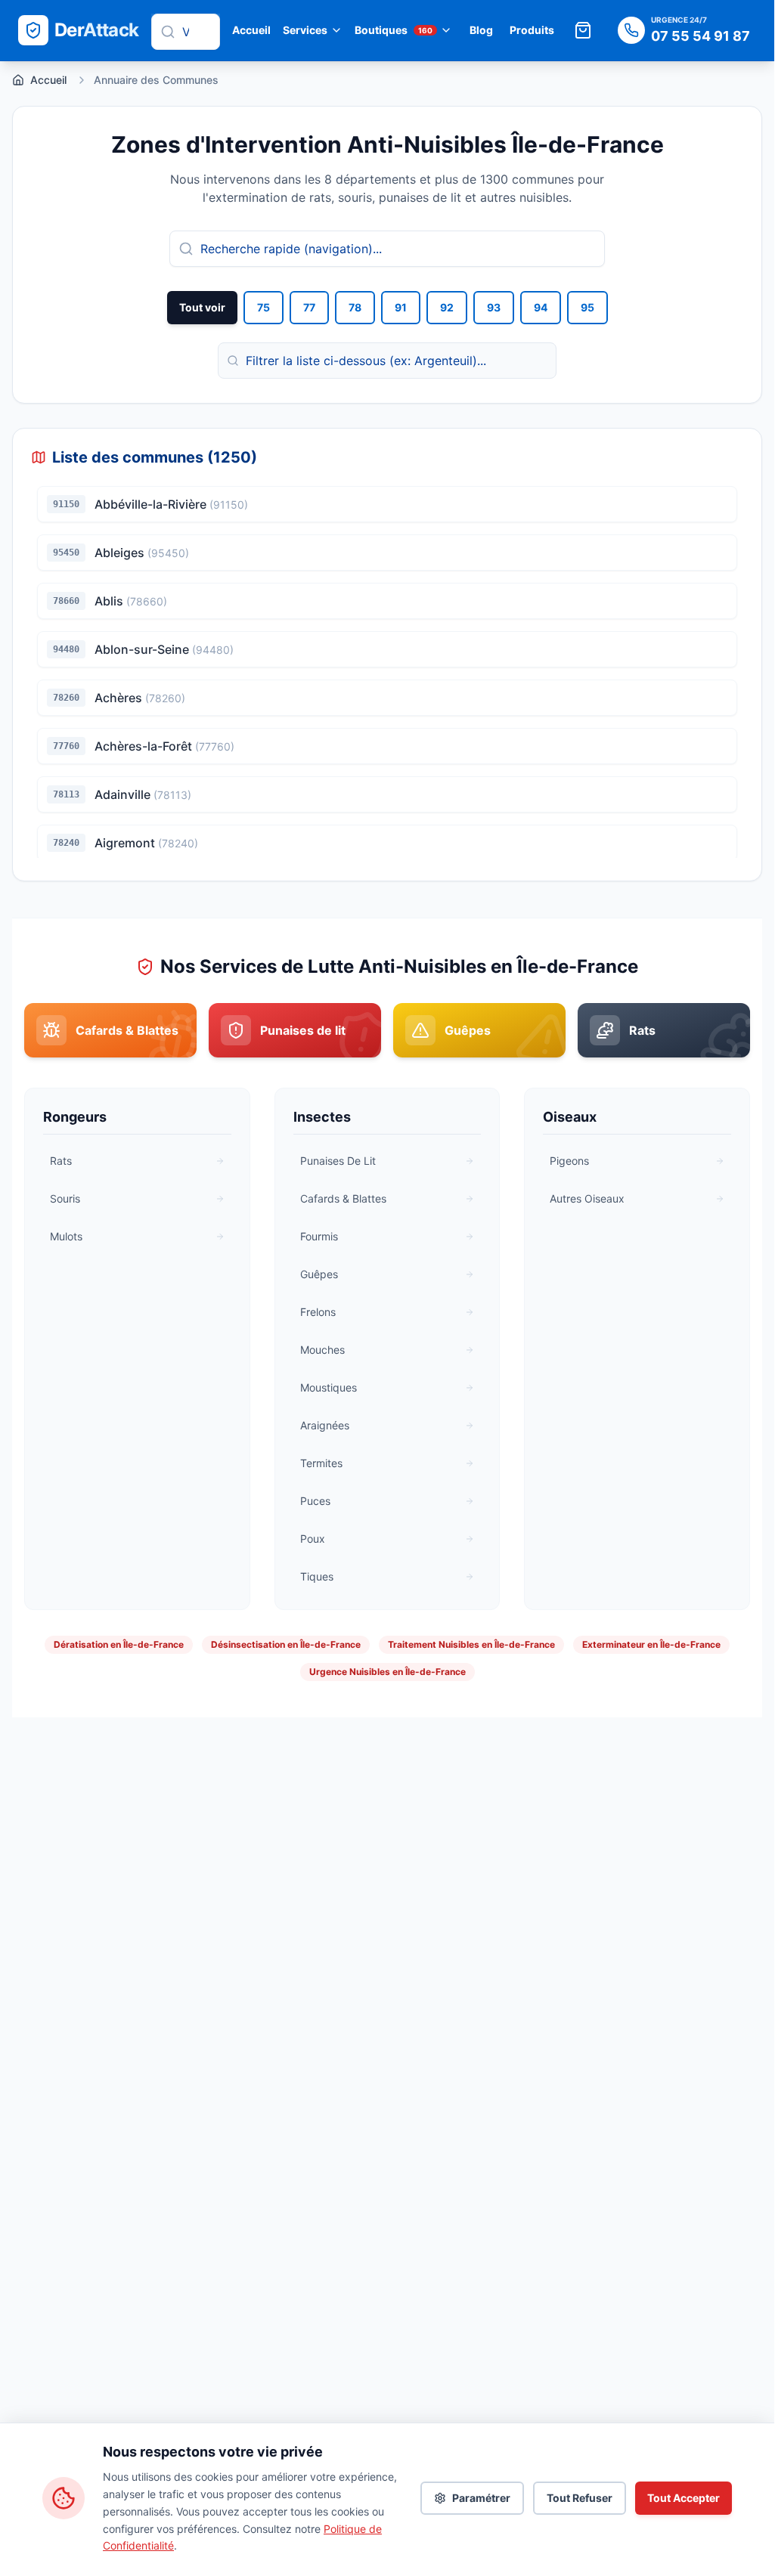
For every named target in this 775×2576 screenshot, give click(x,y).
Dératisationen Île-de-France (119, 1644)
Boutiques (394, 30)
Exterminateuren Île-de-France (651, 1644)
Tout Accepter (684, 2498)
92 (447, 307)
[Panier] (583, 30)
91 (401, 307)
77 (309, 307)
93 (494, 307)
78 (355, 307)
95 (587, 307)
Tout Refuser (580, 2498)
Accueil (251, 30)
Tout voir (202, 307)
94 (541, 307)
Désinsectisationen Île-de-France (286, 1644)
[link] (110, 1030)
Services (305, 30)
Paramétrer (481, 2498)
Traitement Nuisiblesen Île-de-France (471, 1644)
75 (263, 307)
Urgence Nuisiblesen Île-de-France (387, 1672)
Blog (481, 30)
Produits (532, 30)
